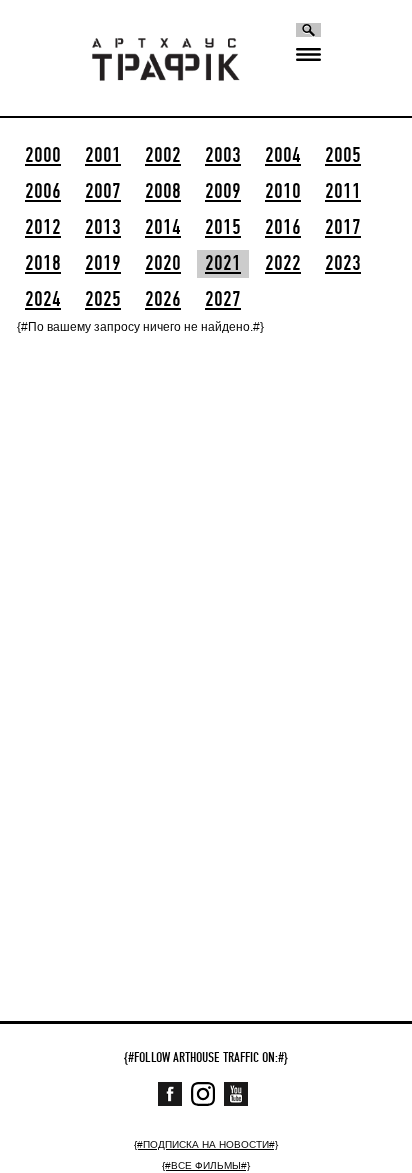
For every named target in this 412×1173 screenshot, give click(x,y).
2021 (223, 264)
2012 (43, 228)
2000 (43, 156)
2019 (103, 264)
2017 (343, 228)
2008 (163, 192)
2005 (343, 156)
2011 (343, 192)
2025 (103, 300)
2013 (103, 228)
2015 (223, 228)
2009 (223, 192)
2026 (163, 300)
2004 (283, 156)
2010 (283, 192)
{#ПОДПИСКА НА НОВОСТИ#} (206, 1144)
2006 (43, 192)
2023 (343, 264)
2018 (43, 264)
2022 (283, 264)
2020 (163, 264)
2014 (163, 228)
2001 (103, 156)
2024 (43, 300)
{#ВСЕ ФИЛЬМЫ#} (206, 1165)
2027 (223, 300)
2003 (223, 156)
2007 (103, 192)
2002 (163, 156)
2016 (283, 228)
